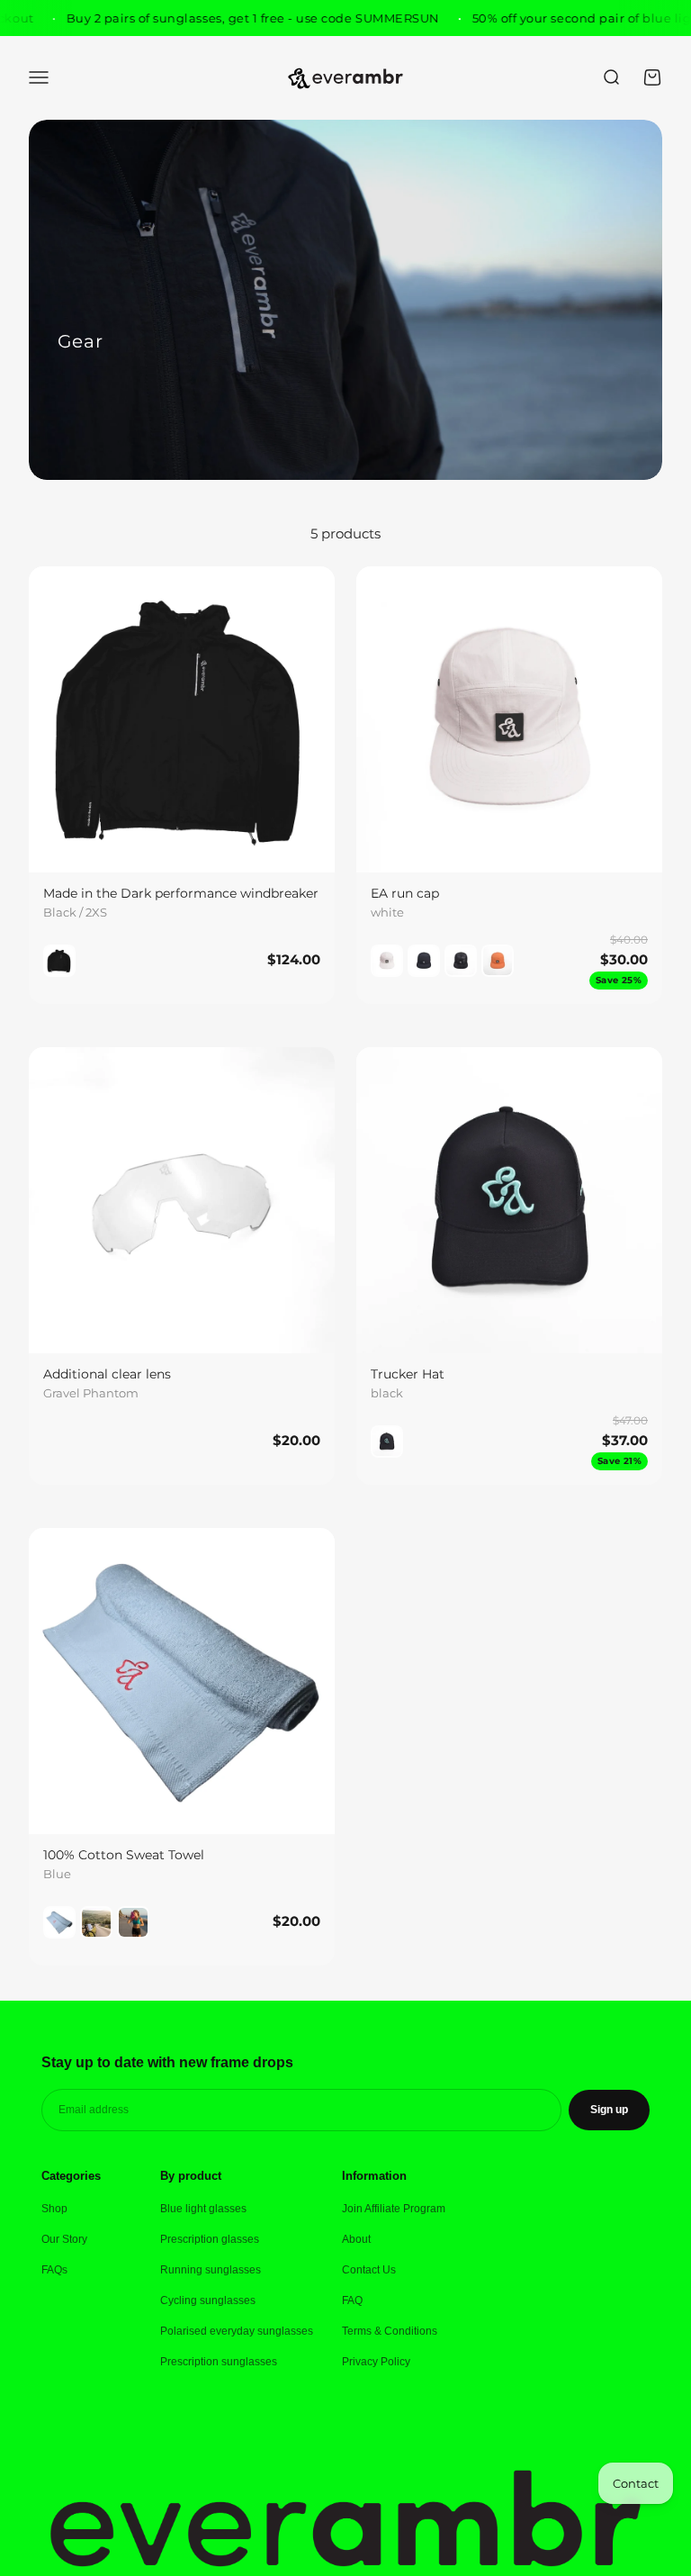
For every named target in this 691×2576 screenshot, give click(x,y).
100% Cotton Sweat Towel (124, 1855)
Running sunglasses (211, 2270)
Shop (54, 2209)
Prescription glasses (210, 2239)
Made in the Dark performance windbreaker (181, 893)
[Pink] (133, 1922)
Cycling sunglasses (208, 2300)
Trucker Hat (408, 1374)
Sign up (609, 2110)
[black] (424, 961)
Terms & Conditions (390, 2331)
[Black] (59, 961)
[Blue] (59, 1922)
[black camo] (461, 961)
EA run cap (405, 893)
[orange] (498, 961)
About (356, 2239)
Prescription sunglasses (219, 2362)
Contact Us (369, 2270)
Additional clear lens (107, 1374)
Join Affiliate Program (394, 2209)
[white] (387, 961)
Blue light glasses (203, 2209)
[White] (96, 1922)
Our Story (64, 2239)
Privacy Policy (376, 2362)
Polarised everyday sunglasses (237, 2331)
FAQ (352, 2300)
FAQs (54, 2270)
